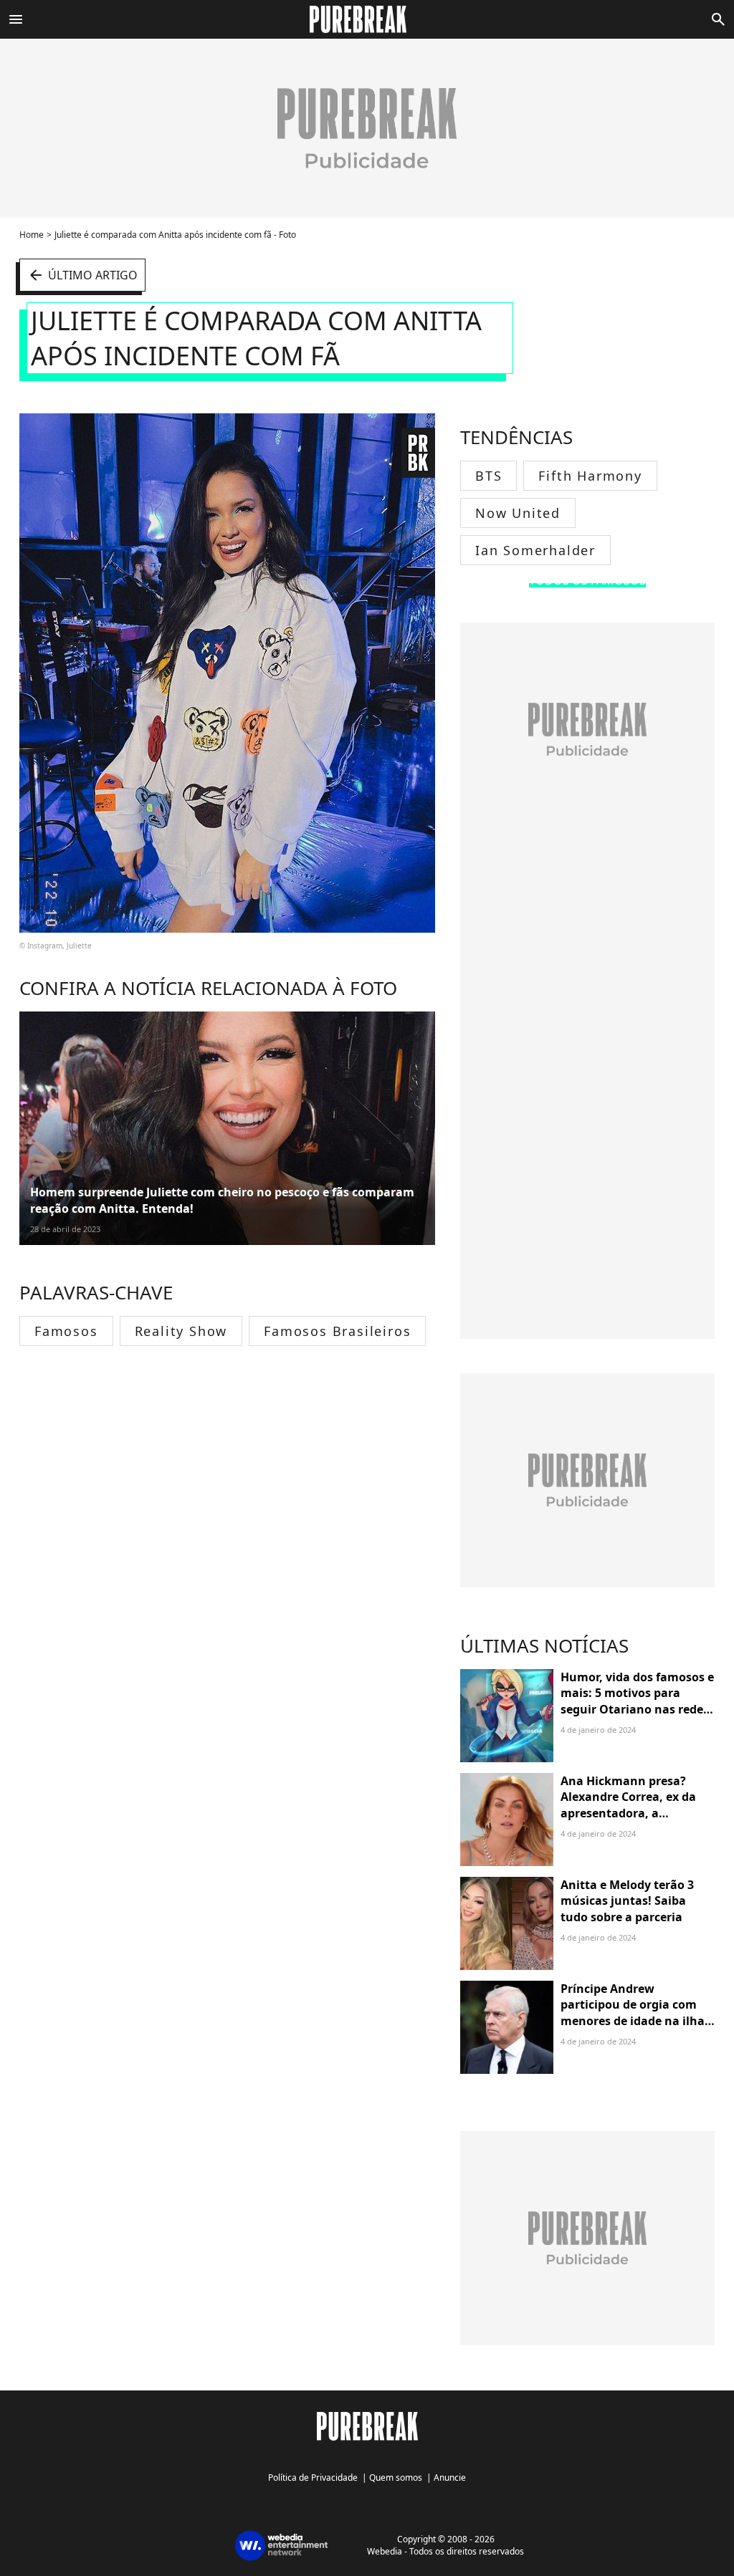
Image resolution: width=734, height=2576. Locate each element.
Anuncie (450, 2478)
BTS (488, 476)
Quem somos (396, 2478)
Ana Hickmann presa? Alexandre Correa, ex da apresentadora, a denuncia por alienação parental (628, 1813)
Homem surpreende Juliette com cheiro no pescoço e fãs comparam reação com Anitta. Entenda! (222, 1200)
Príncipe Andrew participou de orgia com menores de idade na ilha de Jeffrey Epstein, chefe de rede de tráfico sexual (637, 2021)
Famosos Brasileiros (337, 1331)
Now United (518, 513)
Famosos (66, 1331)
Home (32, 235)
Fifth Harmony (590, 476)
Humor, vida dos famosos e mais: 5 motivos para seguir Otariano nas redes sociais (637, 1701)
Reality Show (181, 1331)
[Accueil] (367, 19)
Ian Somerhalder (535, 550)
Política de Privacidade (313, 2478)
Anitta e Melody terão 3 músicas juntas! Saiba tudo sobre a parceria (627, 1901)
